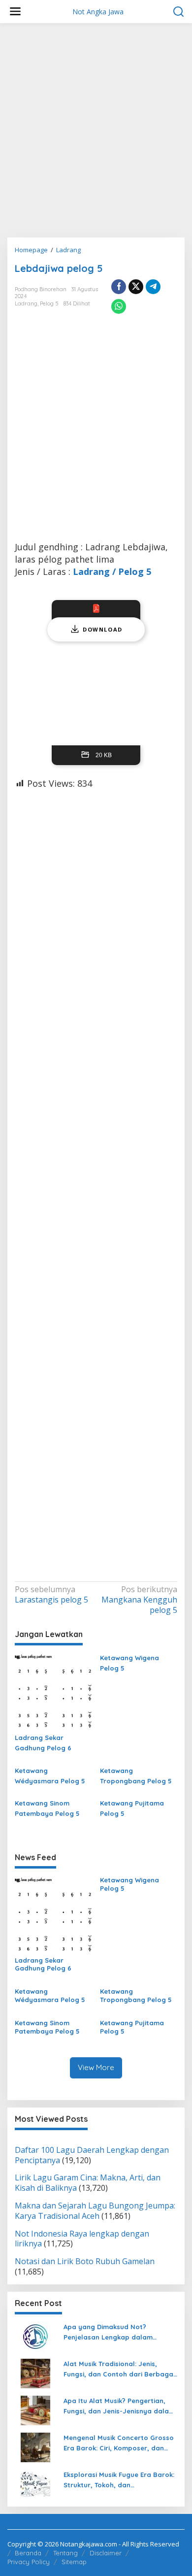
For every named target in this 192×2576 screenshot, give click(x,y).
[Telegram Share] (153, 287)
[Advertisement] (96, 134)
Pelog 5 (49, 303)
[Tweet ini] (136, 287)
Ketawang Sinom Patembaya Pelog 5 (47, 1808)
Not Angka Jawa (98, 12)
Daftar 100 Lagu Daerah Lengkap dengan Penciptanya (92, 2155)
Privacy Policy (29, 2562)
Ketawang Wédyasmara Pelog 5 (50, 1776)
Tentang (65, 2553)
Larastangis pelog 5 (51, 1595)
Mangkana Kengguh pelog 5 (139, 1600)
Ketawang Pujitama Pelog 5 (132, 1808)
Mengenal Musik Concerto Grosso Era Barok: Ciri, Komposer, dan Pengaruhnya (119, 2443)
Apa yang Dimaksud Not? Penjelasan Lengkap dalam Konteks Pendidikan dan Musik (112, 2333)
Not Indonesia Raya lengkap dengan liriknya (82, 2239)
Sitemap (74, 2562)
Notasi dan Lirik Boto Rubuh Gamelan (85, 2261)
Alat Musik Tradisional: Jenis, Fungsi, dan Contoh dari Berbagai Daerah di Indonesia (119, 2370)
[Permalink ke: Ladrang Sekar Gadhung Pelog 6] (54, 1691)
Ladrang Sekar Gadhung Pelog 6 (43, 1743)
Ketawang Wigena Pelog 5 (129, 1663)
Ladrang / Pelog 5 (112, 571)
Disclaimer (106, 2553)
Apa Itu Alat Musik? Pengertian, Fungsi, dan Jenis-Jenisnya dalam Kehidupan (119, 2407)
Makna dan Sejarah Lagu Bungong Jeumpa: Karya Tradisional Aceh (95, 2211)
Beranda (28, 2553)
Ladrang (26, 303)
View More (96, 2067)
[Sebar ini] (119, 287)
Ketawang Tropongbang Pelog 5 (136, 1776)
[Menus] (15, 12)
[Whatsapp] (119, 306)
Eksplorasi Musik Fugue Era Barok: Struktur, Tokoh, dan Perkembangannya (119, 2480)
